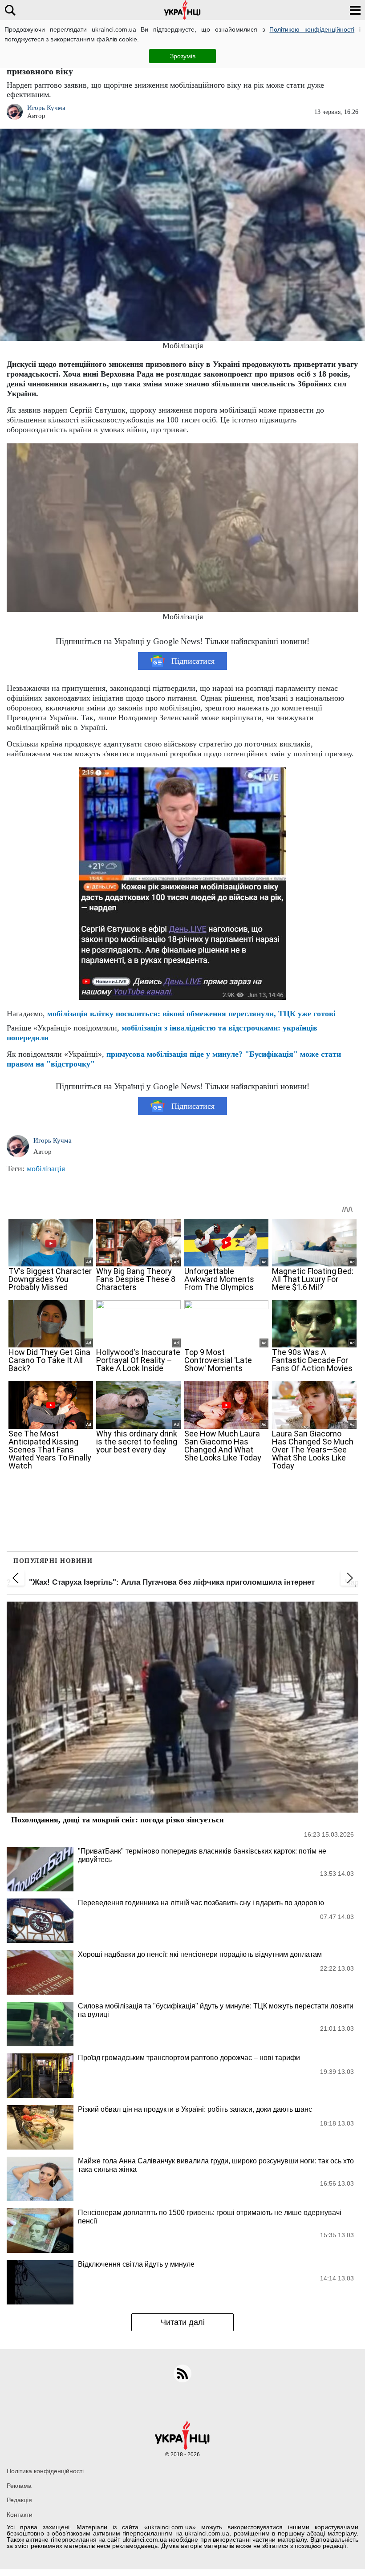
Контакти (20, 2515)
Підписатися (193, 661)
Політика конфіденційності (45, 2471)
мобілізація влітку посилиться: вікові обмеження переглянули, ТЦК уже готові (191, 1014)
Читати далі (183, 2322)
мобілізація (46, 1168)
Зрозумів (183, 56)
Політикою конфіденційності (312, 29)
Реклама (19, 2486)
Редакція (19, 2500)
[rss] (182, 2373)
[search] (10, 10)
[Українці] (182, 10)
